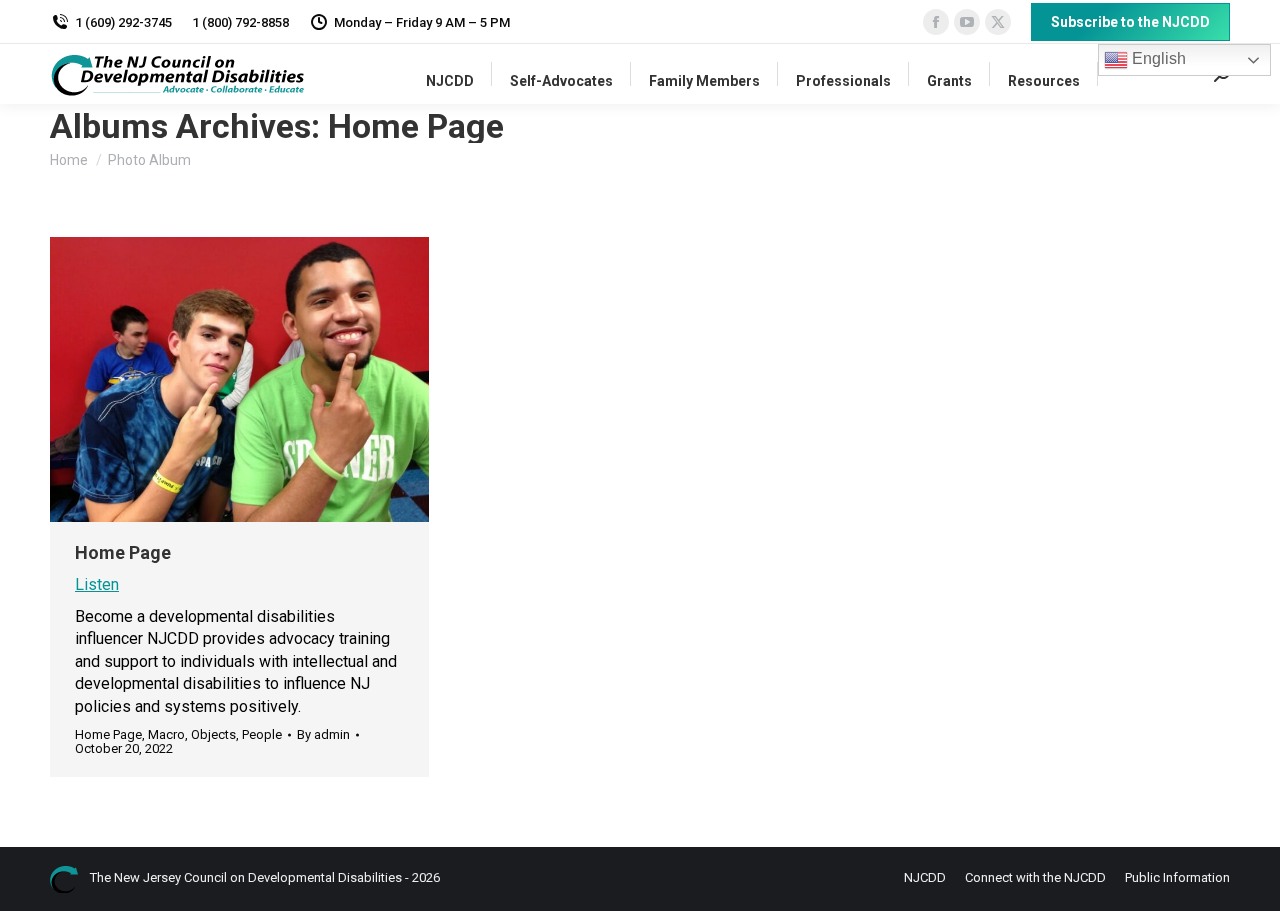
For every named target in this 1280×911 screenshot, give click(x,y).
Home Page (123, 552)
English (1157, 58)
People (262, 734)
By (323, 735)
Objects (213, 734)
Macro (166, 734)
